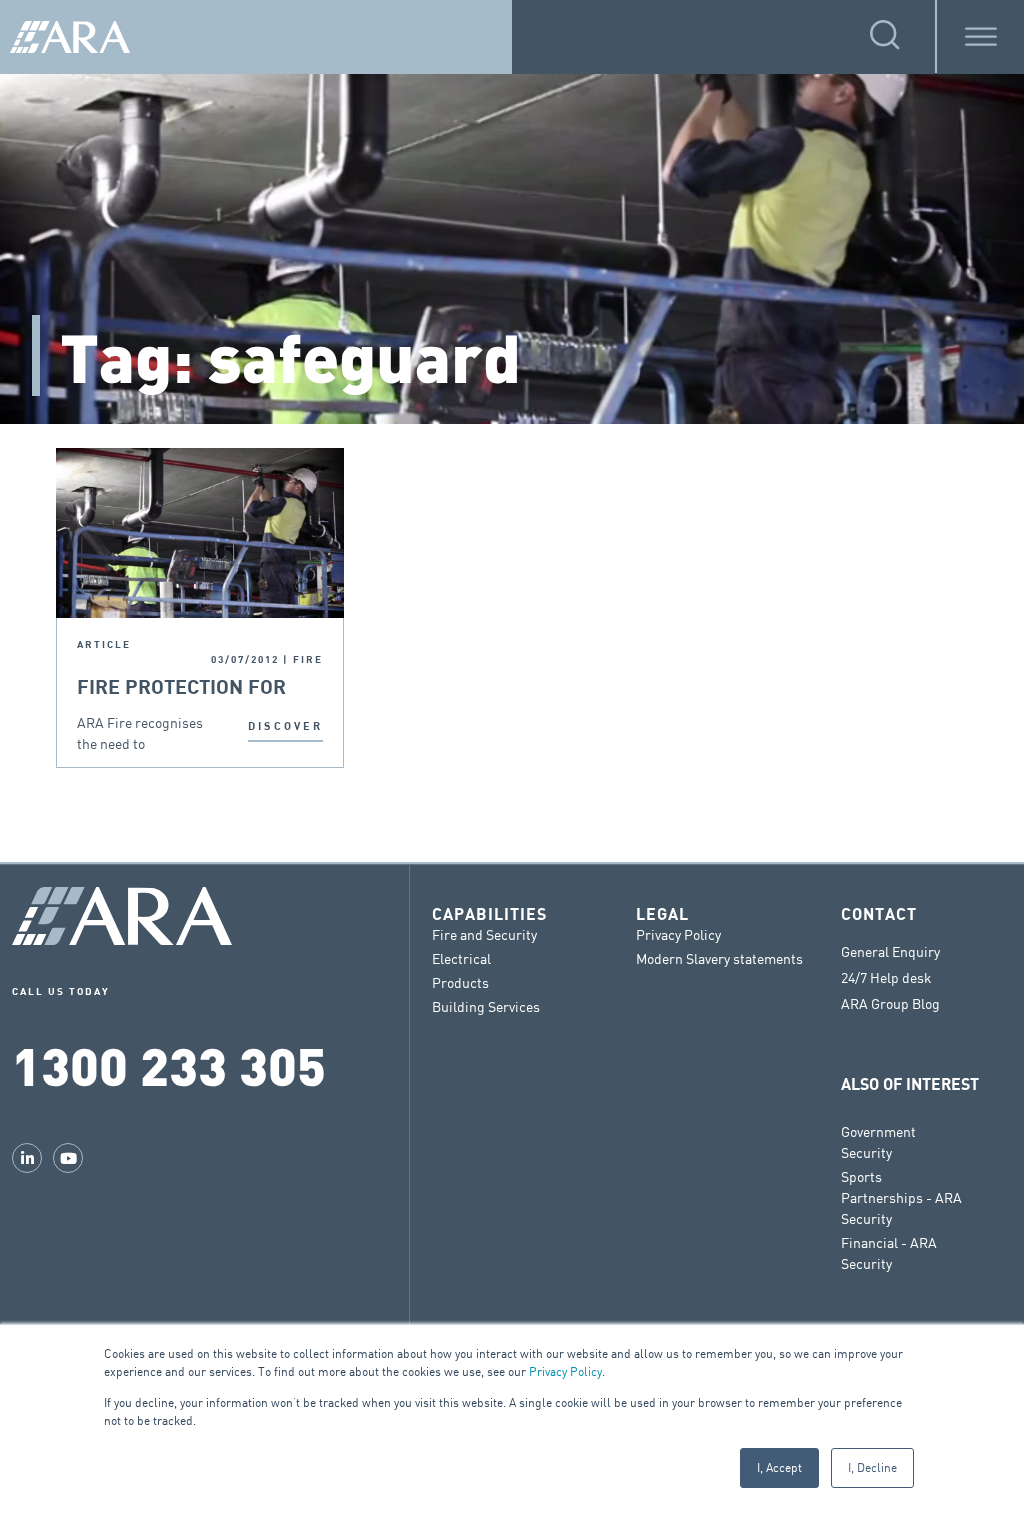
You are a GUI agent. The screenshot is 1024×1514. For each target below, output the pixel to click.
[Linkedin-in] (27, 1158)
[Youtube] (68, 1158)
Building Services (486, 1006)
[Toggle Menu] (981, 36)
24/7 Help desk (886, 978)
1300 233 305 (169, 1064)
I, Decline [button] (872, 1467)
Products (460, 982)
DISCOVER (285, 726)
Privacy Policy (565, 1371)
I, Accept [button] (779, 1467)
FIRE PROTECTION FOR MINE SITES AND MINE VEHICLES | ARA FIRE (181, 688)
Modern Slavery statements (719, 958)
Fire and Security (484, 934)
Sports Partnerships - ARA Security (901, 1197)
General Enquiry (890, 952)
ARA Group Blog (890, 1004)
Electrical (461, 958)
